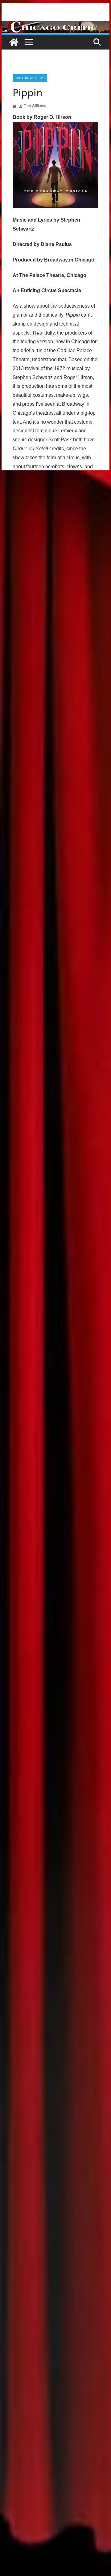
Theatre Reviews (30, 78)
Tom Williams (35, 106)
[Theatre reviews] (55, 25)
